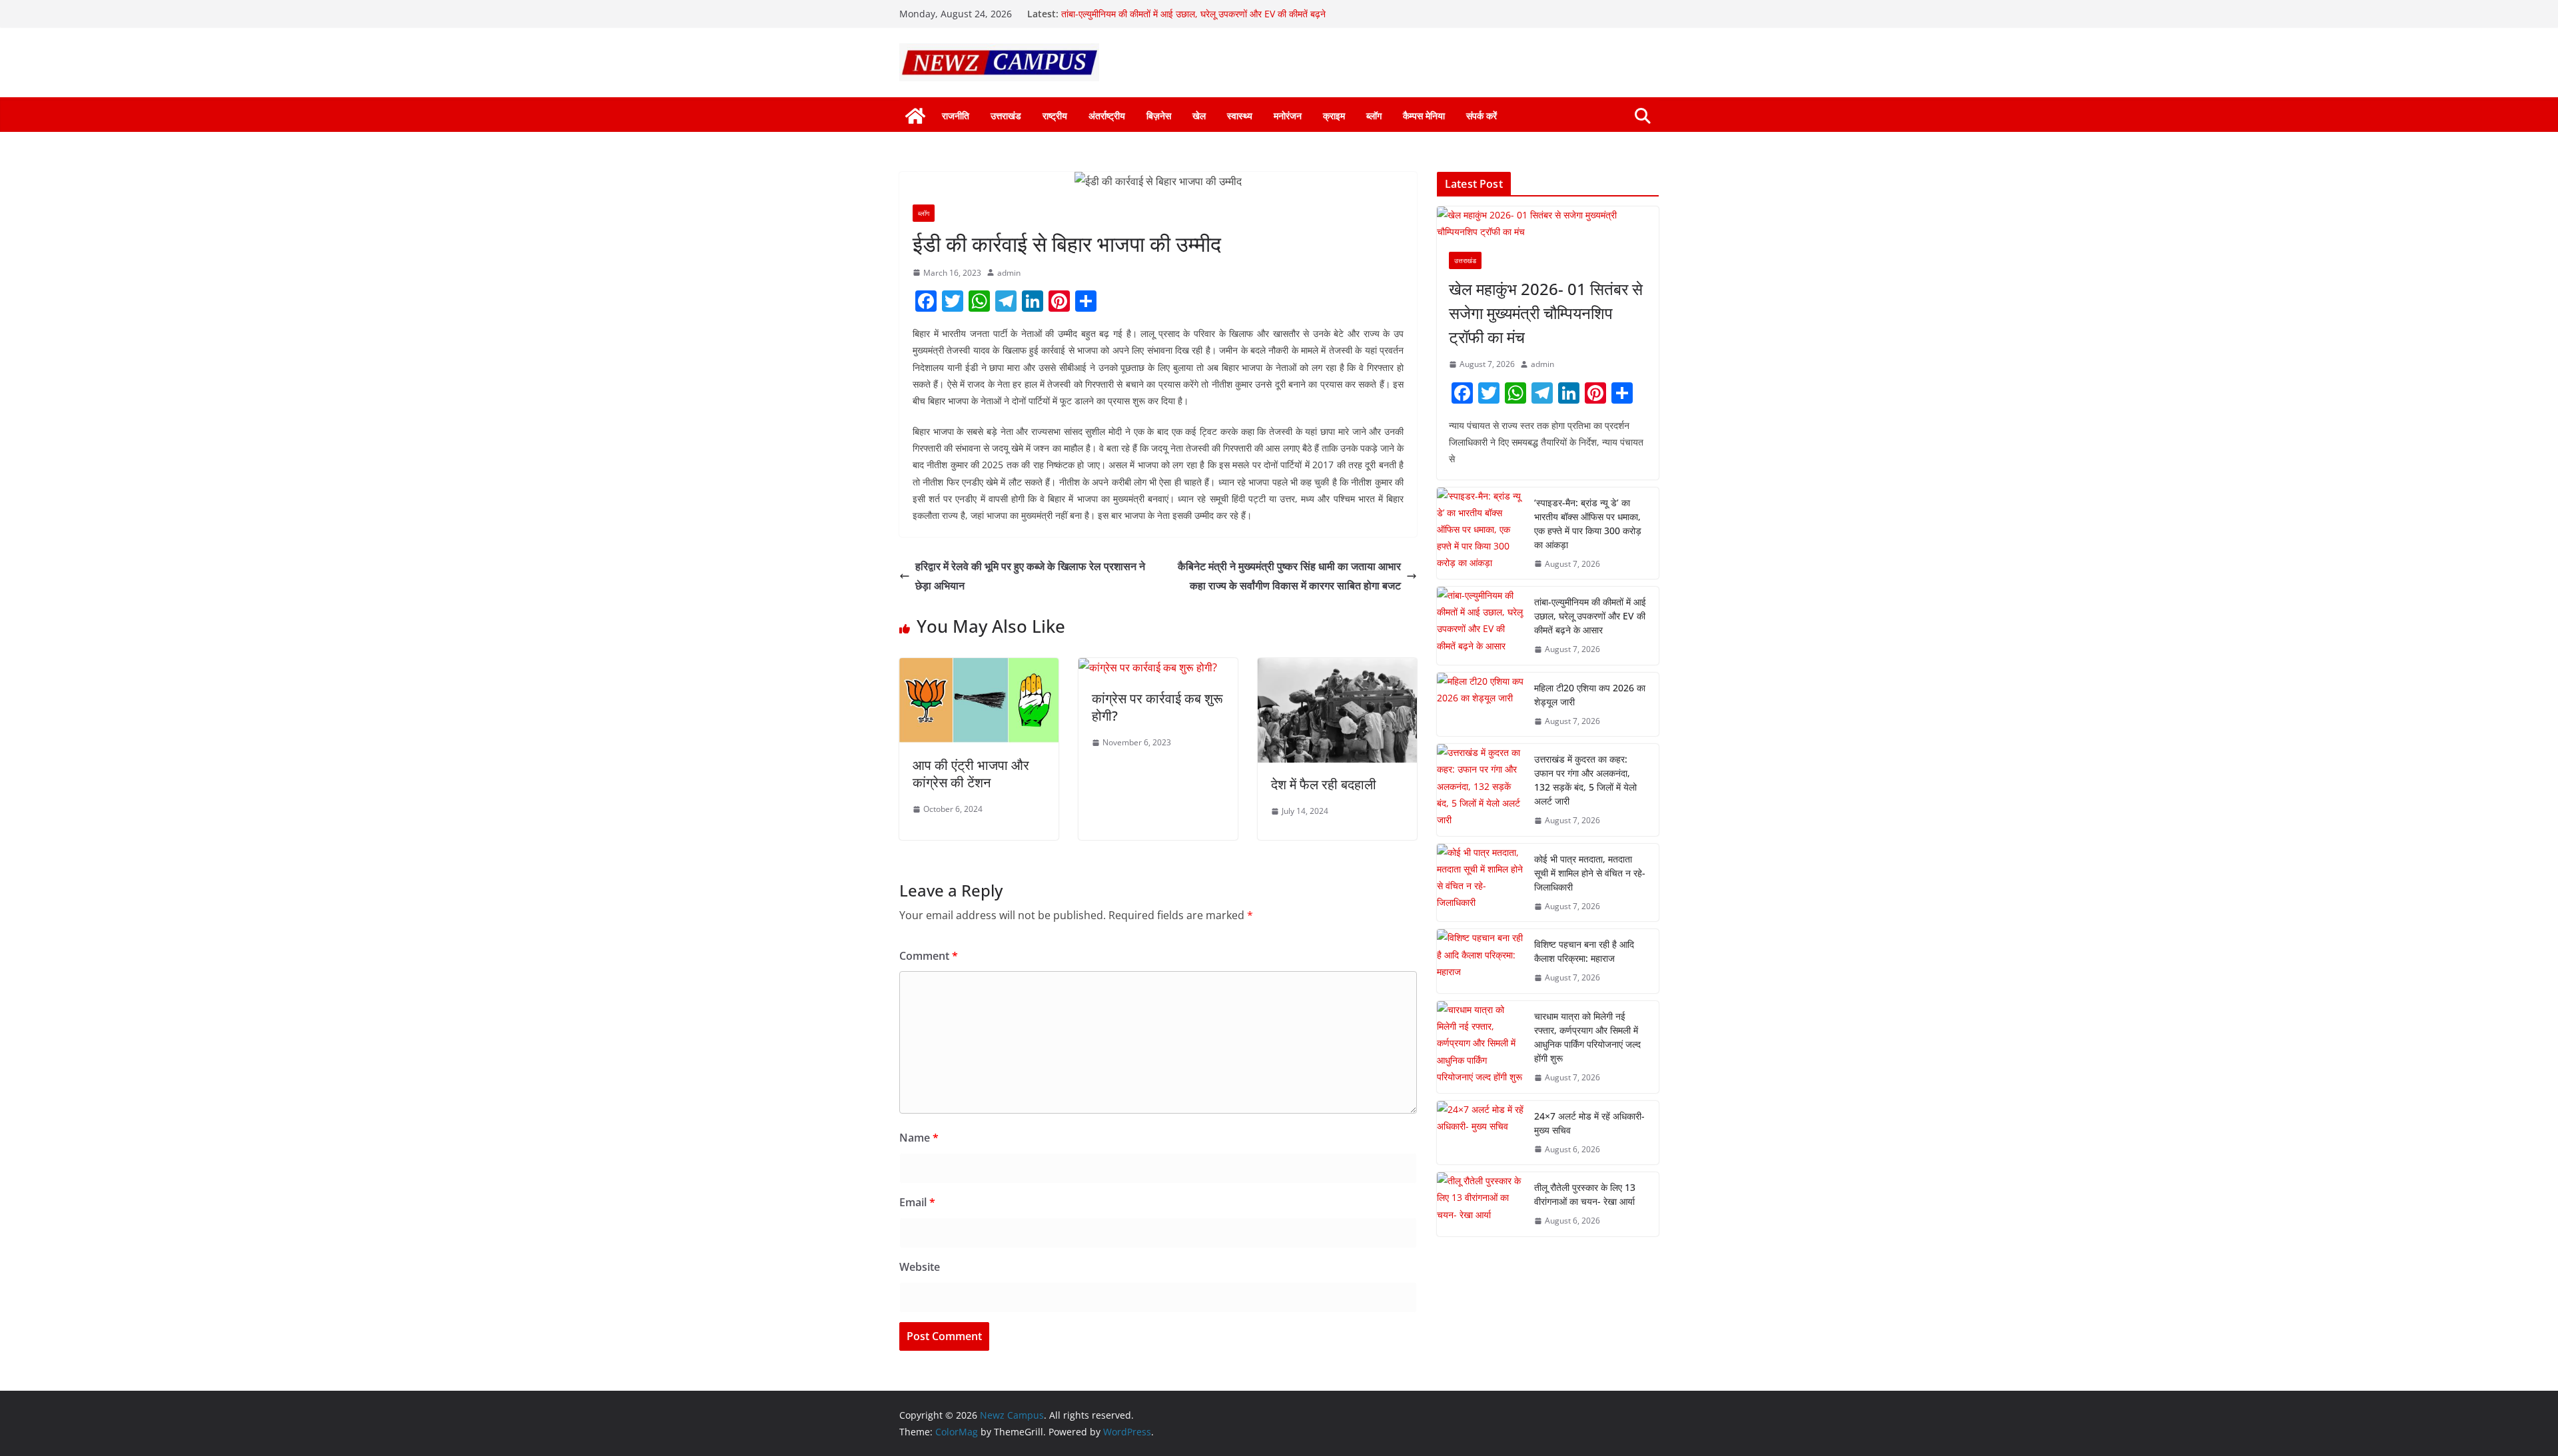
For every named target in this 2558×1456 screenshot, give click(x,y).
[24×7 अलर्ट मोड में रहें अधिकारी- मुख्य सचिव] (1480, 1133)
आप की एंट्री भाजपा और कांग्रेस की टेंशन (971, 774)
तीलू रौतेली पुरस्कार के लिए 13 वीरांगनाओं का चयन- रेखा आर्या (1585, 1194)
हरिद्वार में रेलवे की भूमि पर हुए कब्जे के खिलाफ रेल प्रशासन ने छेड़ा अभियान (1030, 576)
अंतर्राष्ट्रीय (1107, 116)
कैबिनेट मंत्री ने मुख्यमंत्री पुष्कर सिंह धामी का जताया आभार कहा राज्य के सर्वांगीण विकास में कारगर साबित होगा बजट (1289, 576)
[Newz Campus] (915, 116)
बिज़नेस (1159, 116)
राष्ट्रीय (1055, 116)
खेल (1199, 116)
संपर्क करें (1482, 116)
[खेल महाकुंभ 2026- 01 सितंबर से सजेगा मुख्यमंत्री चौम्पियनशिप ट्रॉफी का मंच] (1548, 223)
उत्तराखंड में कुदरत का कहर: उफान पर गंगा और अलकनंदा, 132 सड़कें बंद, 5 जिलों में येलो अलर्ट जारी (1585, 780)
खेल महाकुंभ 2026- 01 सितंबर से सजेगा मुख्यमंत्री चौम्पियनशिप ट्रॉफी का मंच (1546, 313)
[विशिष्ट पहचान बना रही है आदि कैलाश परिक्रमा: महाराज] (1480, 961)
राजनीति (956, 116)
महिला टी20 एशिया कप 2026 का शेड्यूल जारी (1590, 695)
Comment (929, 956)
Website (920, 1267)
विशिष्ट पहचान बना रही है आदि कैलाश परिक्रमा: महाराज (1584, 951)
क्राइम (1334, 116)
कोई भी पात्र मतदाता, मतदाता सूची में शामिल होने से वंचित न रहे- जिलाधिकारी (1590, 873)
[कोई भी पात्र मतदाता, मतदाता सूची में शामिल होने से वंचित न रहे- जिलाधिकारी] (1480, 883)
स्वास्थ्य (1240, 116)
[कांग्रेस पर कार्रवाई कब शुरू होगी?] (1148, 667)
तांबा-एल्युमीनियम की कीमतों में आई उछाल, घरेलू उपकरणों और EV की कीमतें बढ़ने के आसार (1590, 616)
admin (1009, 273)
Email (917, 1202)
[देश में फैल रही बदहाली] (1337, 667)
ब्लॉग (1374, 116)
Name (919, 1138)
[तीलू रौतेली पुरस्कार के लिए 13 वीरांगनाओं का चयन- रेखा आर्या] (1480, 1204)
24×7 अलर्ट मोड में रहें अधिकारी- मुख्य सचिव (1589, 1123)
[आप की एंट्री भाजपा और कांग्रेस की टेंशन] (979, 667)
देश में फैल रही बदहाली (1324, 784)
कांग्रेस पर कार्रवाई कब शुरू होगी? (1157, 707)
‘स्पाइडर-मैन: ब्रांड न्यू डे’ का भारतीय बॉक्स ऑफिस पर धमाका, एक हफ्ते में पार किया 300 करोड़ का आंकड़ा (1588, 524)
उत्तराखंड (1006, 116)
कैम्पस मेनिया (1424, 116)
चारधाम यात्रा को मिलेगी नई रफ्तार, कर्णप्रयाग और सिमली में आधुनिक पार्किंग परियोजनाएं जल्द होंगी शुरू (1587, 1037)
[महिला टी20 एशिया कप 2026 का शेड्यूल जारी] (1480, 705)
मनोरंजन (1288, 116)
